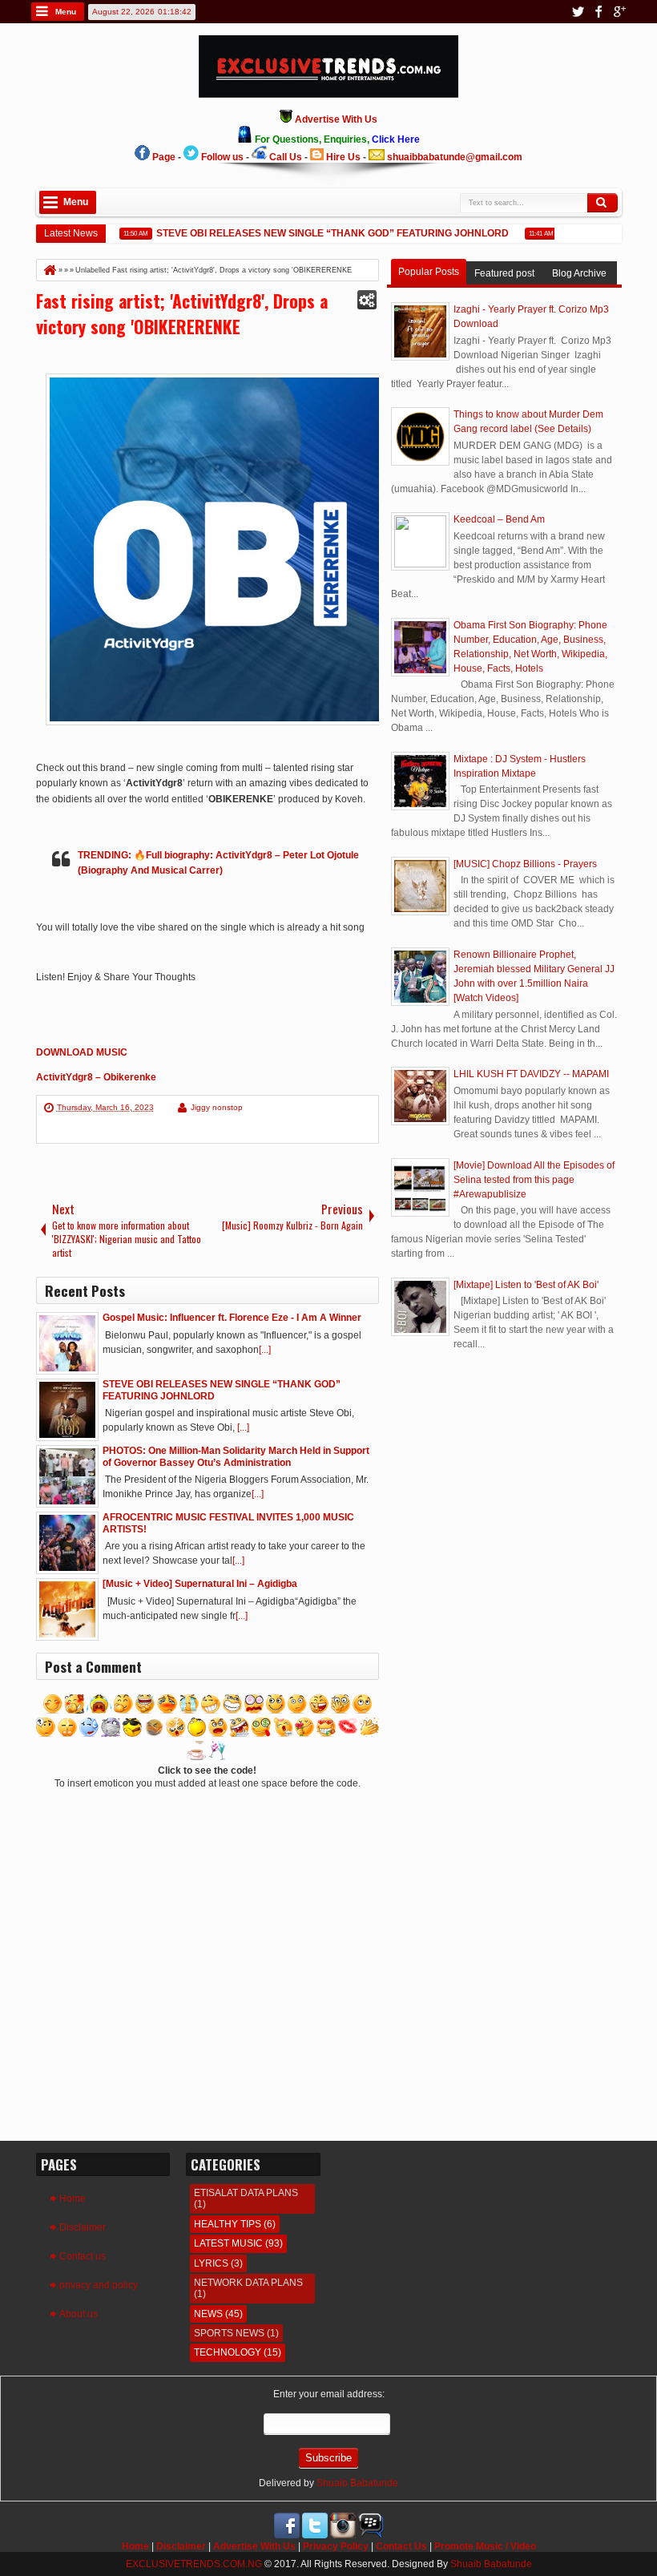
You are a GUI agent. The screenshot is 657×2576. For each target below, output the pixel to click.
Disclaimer (83, 2227)
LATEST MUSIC (228, 2243)
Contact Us (401, 2546)
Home (73, 2198)
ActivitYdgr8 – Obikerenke (96, 1077)
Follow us (222, 157)
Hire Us (343, 157)
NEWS (208, 2314)
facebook (599, 12)
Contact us (83, 2256)
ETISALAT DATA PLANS (246, 2193)
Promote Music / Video (485, 2546)
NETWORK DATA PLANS (248, 2283)
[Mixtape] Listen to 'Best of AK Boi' (526, 1285)
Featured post (504, 273)
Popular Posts (429, 272)
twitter (578, 12)
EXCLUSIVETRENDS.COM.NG (194, 2564)
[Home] (49, 270)
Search (603, 203)
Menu (66, 12)
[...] (265, 1350)
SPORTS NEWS (229, 2333)
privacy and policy (99, 2285)
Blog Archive (579, 273)
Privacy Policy (336, 2546)
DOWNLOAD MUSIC (82, 1052)
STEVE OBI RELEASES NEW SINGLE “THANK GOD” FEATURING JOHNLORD (316, 233)
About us (79, 2314)
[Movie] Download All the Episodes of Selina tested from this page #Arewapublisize (534, 1180)
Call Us (286, 157)
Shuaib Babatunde (357, 2483)
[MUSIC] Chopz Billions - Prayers (525, 864)
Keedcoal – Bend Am (499, 519)
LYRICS (211, 2263)
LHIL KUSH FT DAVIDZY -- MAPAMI (531, 1074)
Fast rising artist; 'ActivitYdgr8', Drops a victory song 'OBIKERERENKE (182, 313)
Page (164, 157)
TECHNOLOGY (228, 2352)
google (619, 12)
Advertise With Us (254, 2546)
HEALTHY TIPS (228, 2224)
